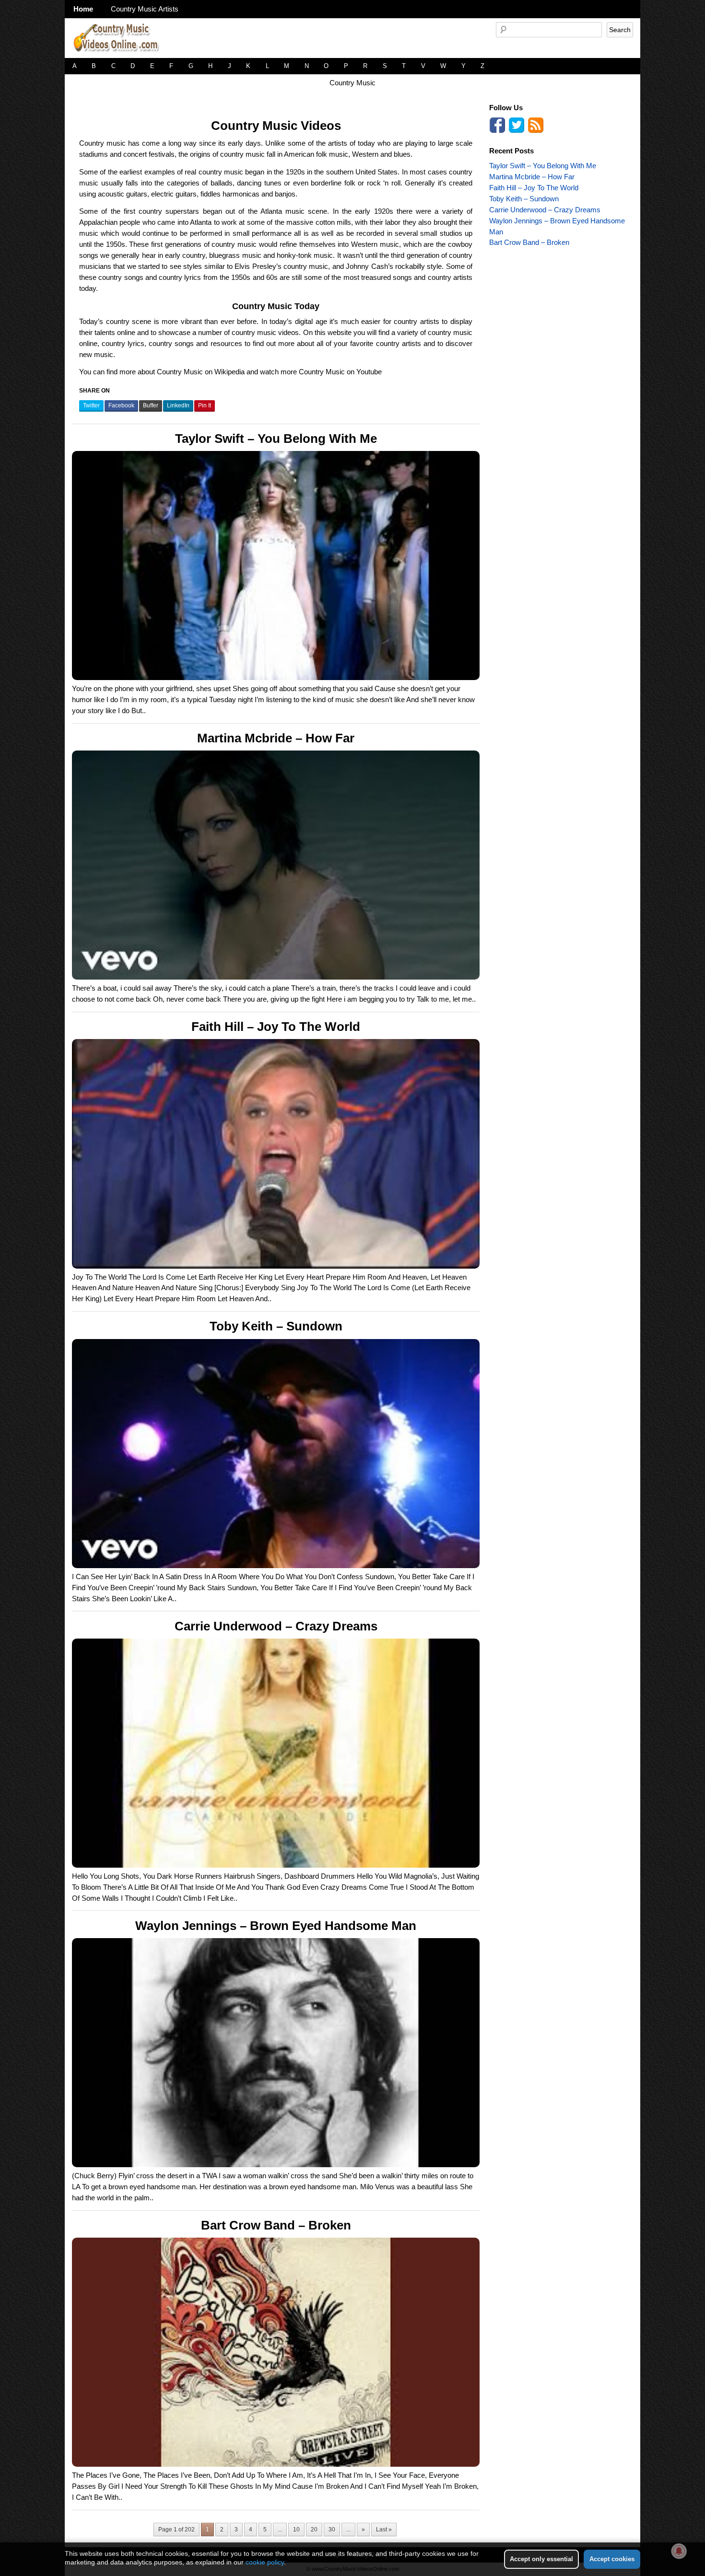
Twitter (91, 405)
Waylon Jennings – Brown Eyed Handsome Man (276, 1926)
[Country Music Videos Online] (120, 55)
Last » (384, 2530)
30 (332, 2530)
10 (296, 2530)
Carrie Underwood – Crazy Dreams (276, 1626)
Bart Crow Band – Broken (276, 2225)
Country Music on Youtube (340, 372)
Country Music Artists (145, 9)
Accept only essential (541, 2559)
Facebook (121, 405)
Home (83, 9)
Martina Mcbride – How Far (276, 738)
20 (314, 2530)
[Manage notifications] (679, 2551)
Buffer (151, 405)
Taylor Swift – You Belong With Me (276, 439)
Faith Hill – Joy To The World (276, 1027)
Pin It (205, 405)
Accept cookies (612, 2559)
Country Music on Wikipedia (201, 372)
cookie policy (265, 2562)
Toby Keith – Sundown (276, 1326)
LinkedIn (178, 405)
